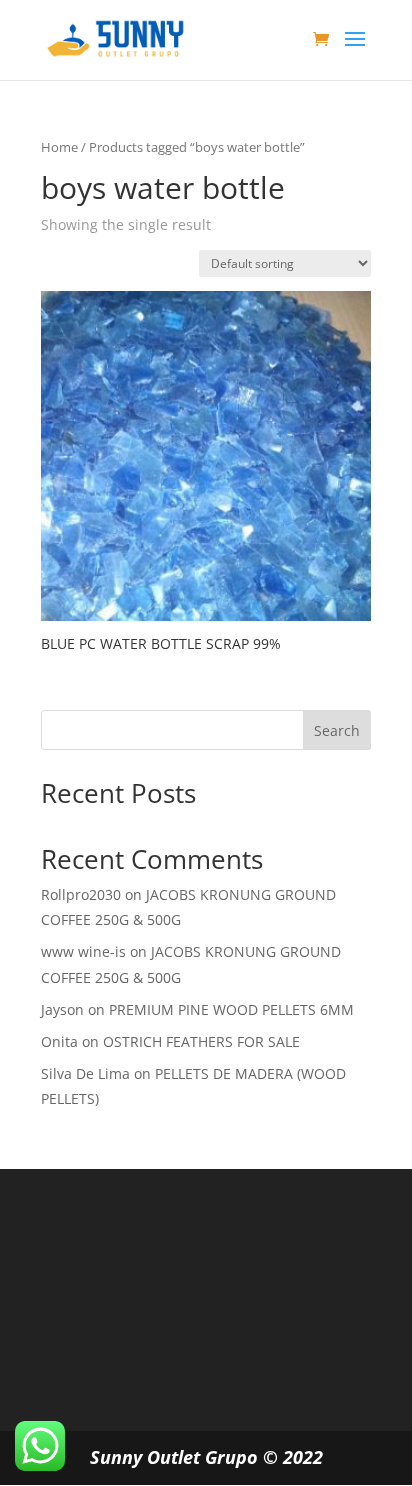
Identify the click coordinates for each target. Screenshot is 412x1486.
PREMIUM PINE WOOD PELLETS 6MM (231, 1009)
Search (337, 730)
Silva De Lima (85, 1073)
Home (59, 147)
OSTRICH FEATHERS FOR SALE (201, 1041)
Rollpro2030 (81, 894)
